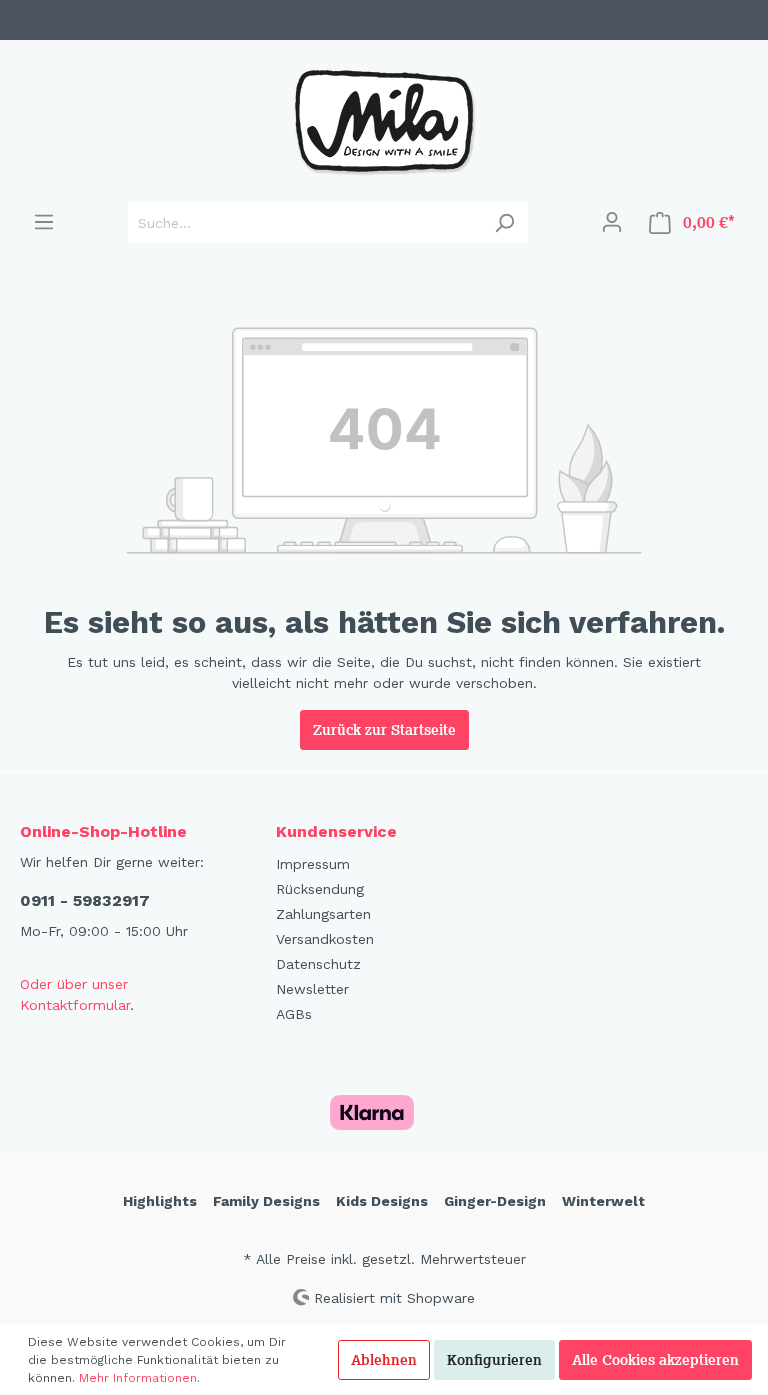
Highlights (160, 1201)
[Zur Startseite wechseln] (384, 121)
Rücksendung (320, 889)
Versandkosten (325, 939)
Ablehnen (384, 1360)
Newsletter (312, 989)
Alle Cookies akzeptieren (655, 1360)
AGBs (294, 1014)
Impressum (313, 864)
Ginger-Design (495, 1201)
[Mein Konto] (612, 222)
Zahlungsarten (323, 914)
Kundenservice (336, 831)
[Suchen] (504, 222)
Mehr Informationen (138, 1378)
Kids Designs (382, 1201)
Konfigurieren (494, 1360)
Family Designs (266, 1201)
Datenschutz (318, 964)
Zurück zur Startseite (384, 730)
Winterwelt (603, 1201)
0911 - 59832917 (85, 900)
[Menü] (44, 222)
